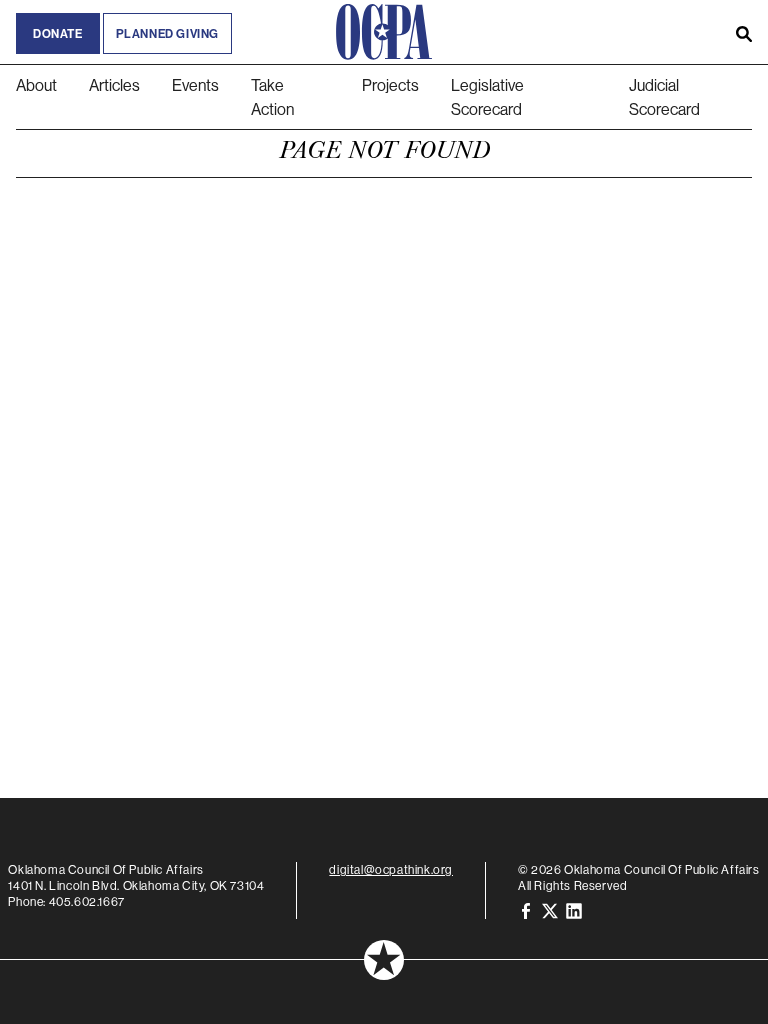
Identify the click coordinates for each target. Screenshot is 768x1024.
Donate (58, 33)
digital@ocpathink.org (391, 869)
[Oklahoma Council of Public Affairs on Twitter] (550, 909)
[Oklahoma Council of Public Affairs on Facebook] (526, 909)
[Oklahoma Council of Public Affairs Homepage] (384, 32)
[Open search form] (744, 32)
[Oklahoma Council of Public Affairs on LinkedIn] (574, 909)
